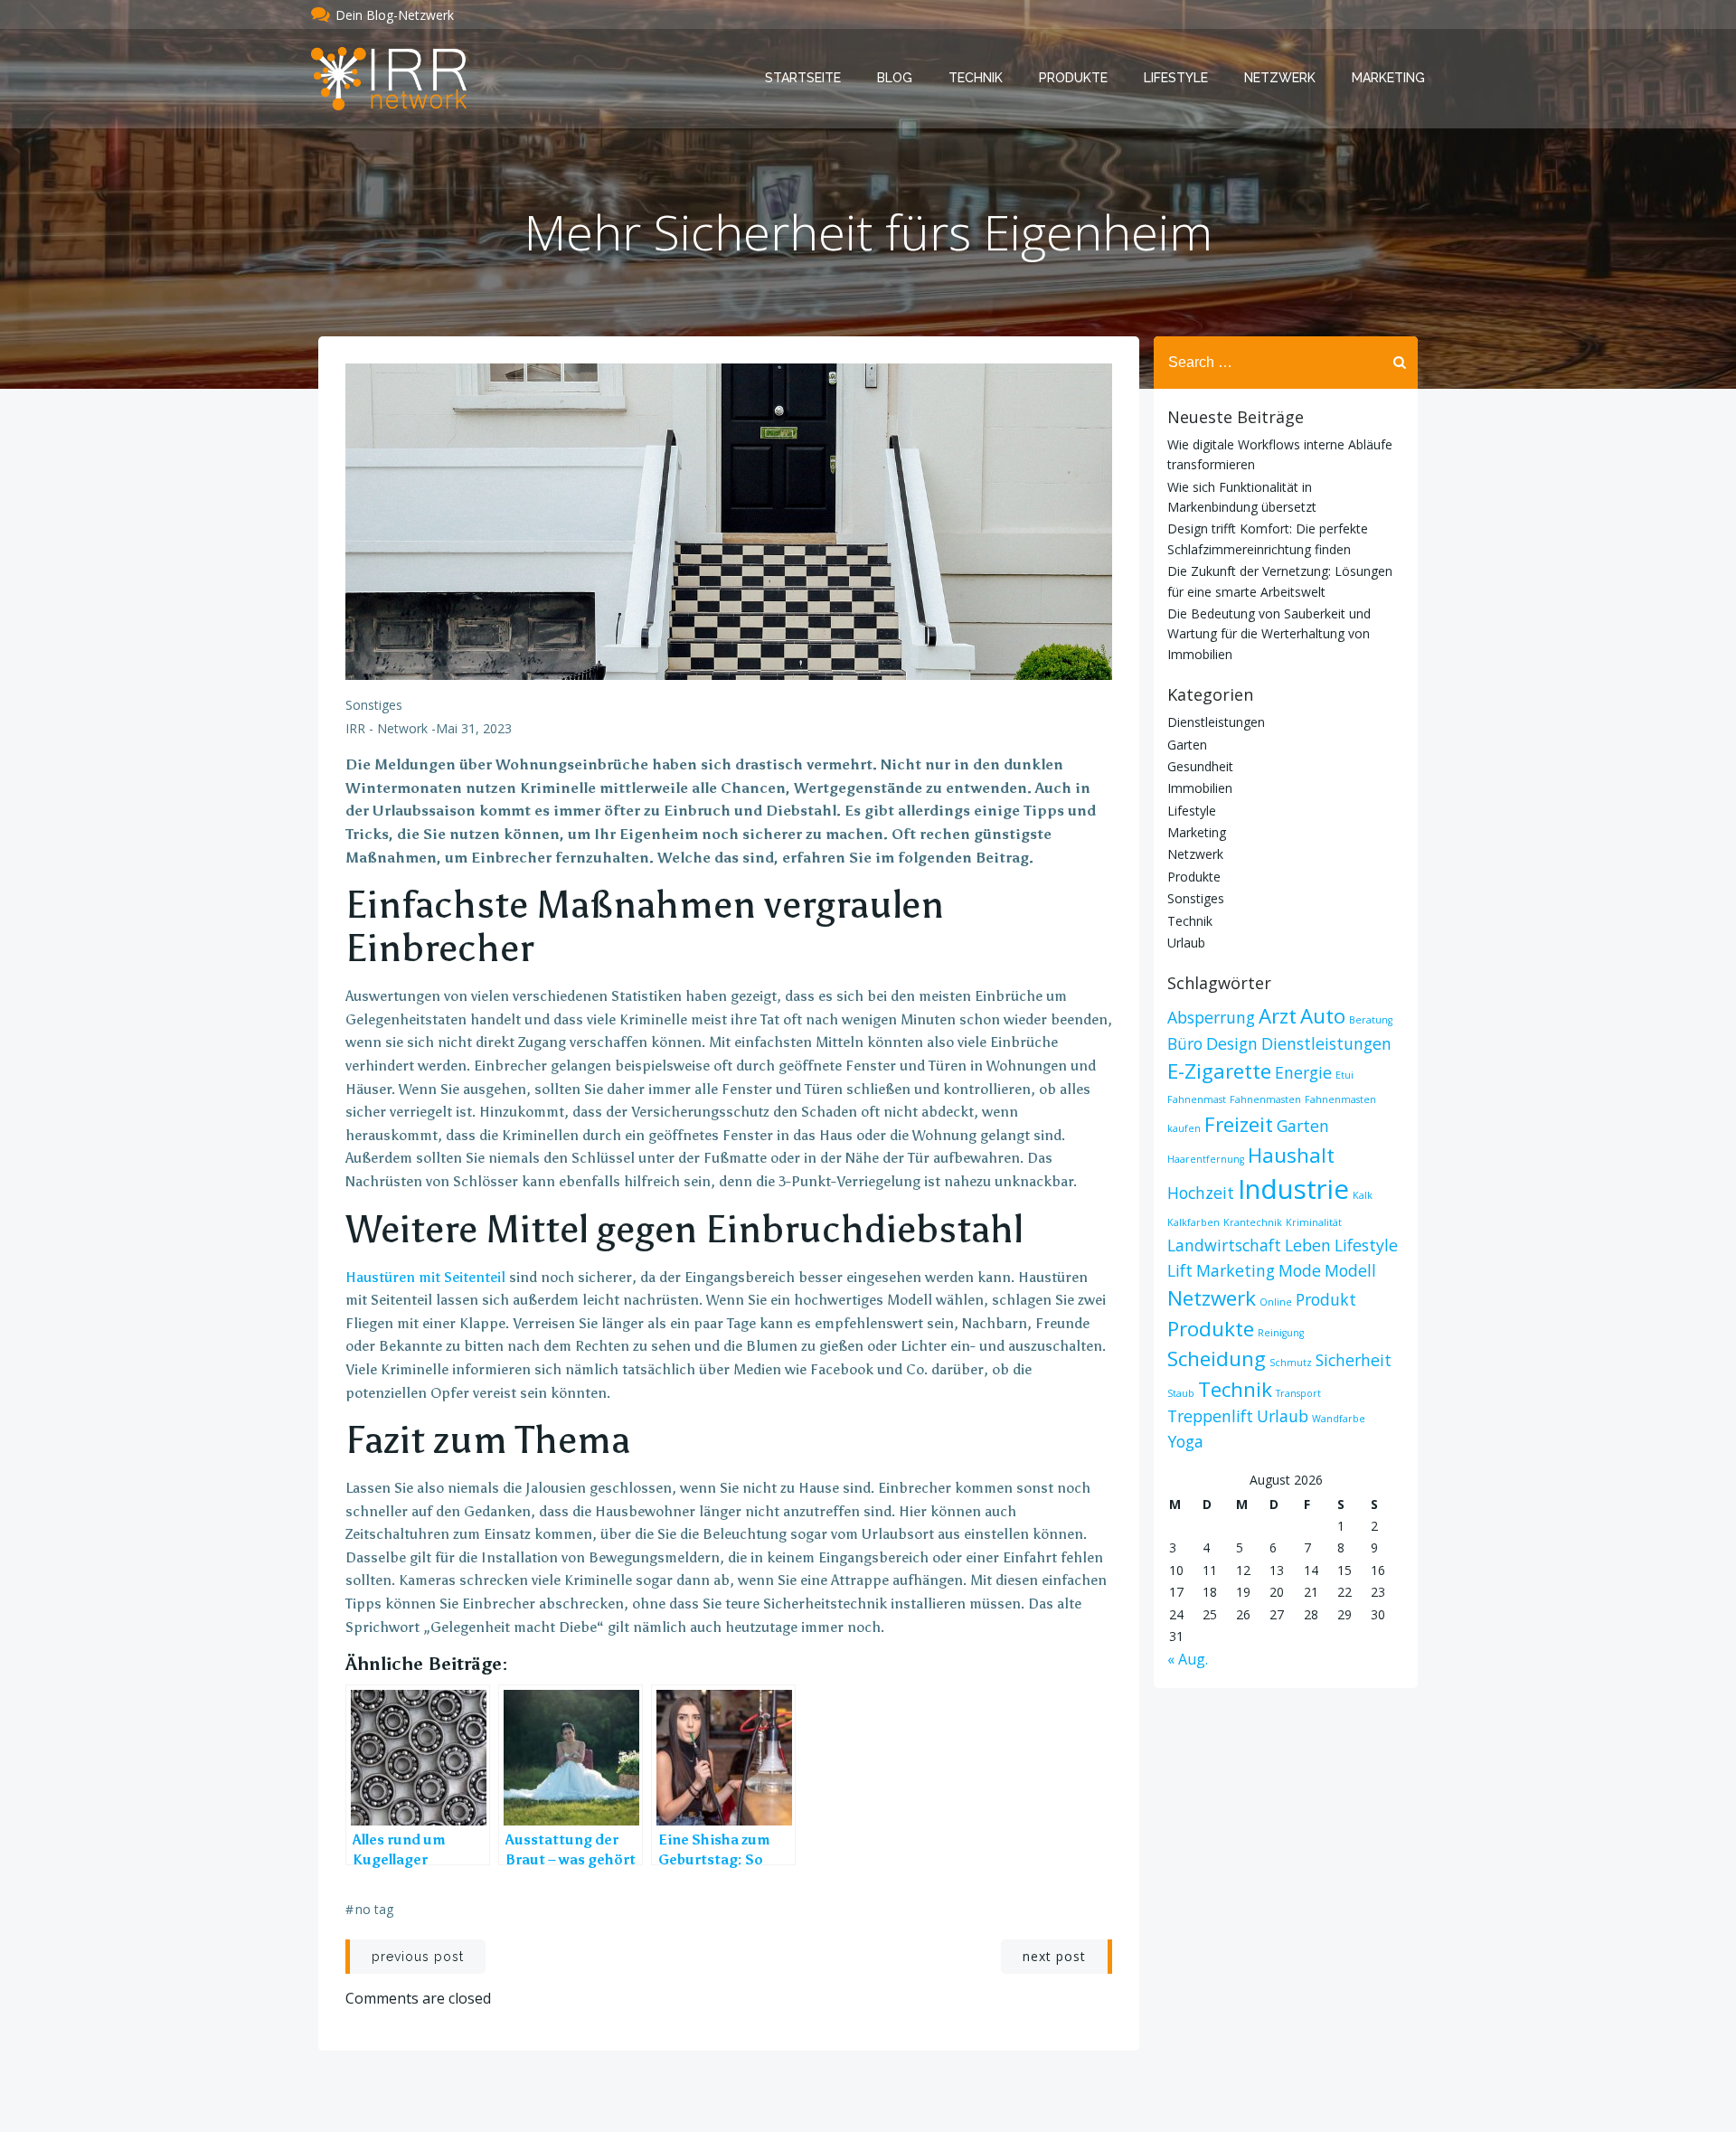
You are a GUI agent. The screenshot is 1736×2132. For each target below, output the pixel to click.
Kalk (1363, 1195)
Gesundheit (1200, 766)
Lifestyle (1176, 78)
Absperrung (1211, 1017)
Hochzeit (1201, 1193)
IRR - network (387, 728)
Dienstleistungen (1216, 722)
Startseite (803, 78)
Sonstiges (374, 705)
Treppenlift (1210, 1416)
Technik (976, 78)
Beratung (1371, 1020)
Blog (895, 78)
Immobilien (1200, 788)
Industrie (1293, 1189)
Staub (1181, 1393)
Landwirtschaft (1224, 1245)
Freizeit (1239, 1124)
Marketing (1388, 78)
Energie (1303, 1072)
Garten (1187, 745)
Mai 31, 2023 (474, 728)
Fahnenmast (1197, 1099)
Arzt (1278, 1016)
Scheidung (1217, 1358)
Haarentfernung (1206, 1159)
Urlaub (1186, 943)
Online (1276, 1302)
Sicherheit (1354, 1360)
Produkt (1326, 1299)
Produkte (1073, 78)
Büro (1185, 1043)
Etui (1344, 1075)
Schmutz (1291, 1363)
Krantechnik (1253, 1222)
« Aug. (1188, 1659)
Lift (1180, 1270)
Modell (1350, 1270)
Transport (1298, 1393)
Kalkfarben (1193, 1222)
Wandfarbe (1339, 1419)
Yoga (1185, 1441)
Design (1232, 1043)
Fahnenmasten (1265, 1099)
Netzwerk (1280, 78)
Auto (1323, 1016)
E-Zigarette (1219, 1071)
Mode (1300, 1270)
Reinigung (1281, 1333)
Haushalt (1291, 1155)
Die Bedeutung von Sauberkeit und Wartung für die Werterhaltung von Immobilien (1269, 634)
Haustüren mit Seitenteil (425, 1277)
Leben (1308, 1245)
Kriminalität (1314, 1222)
